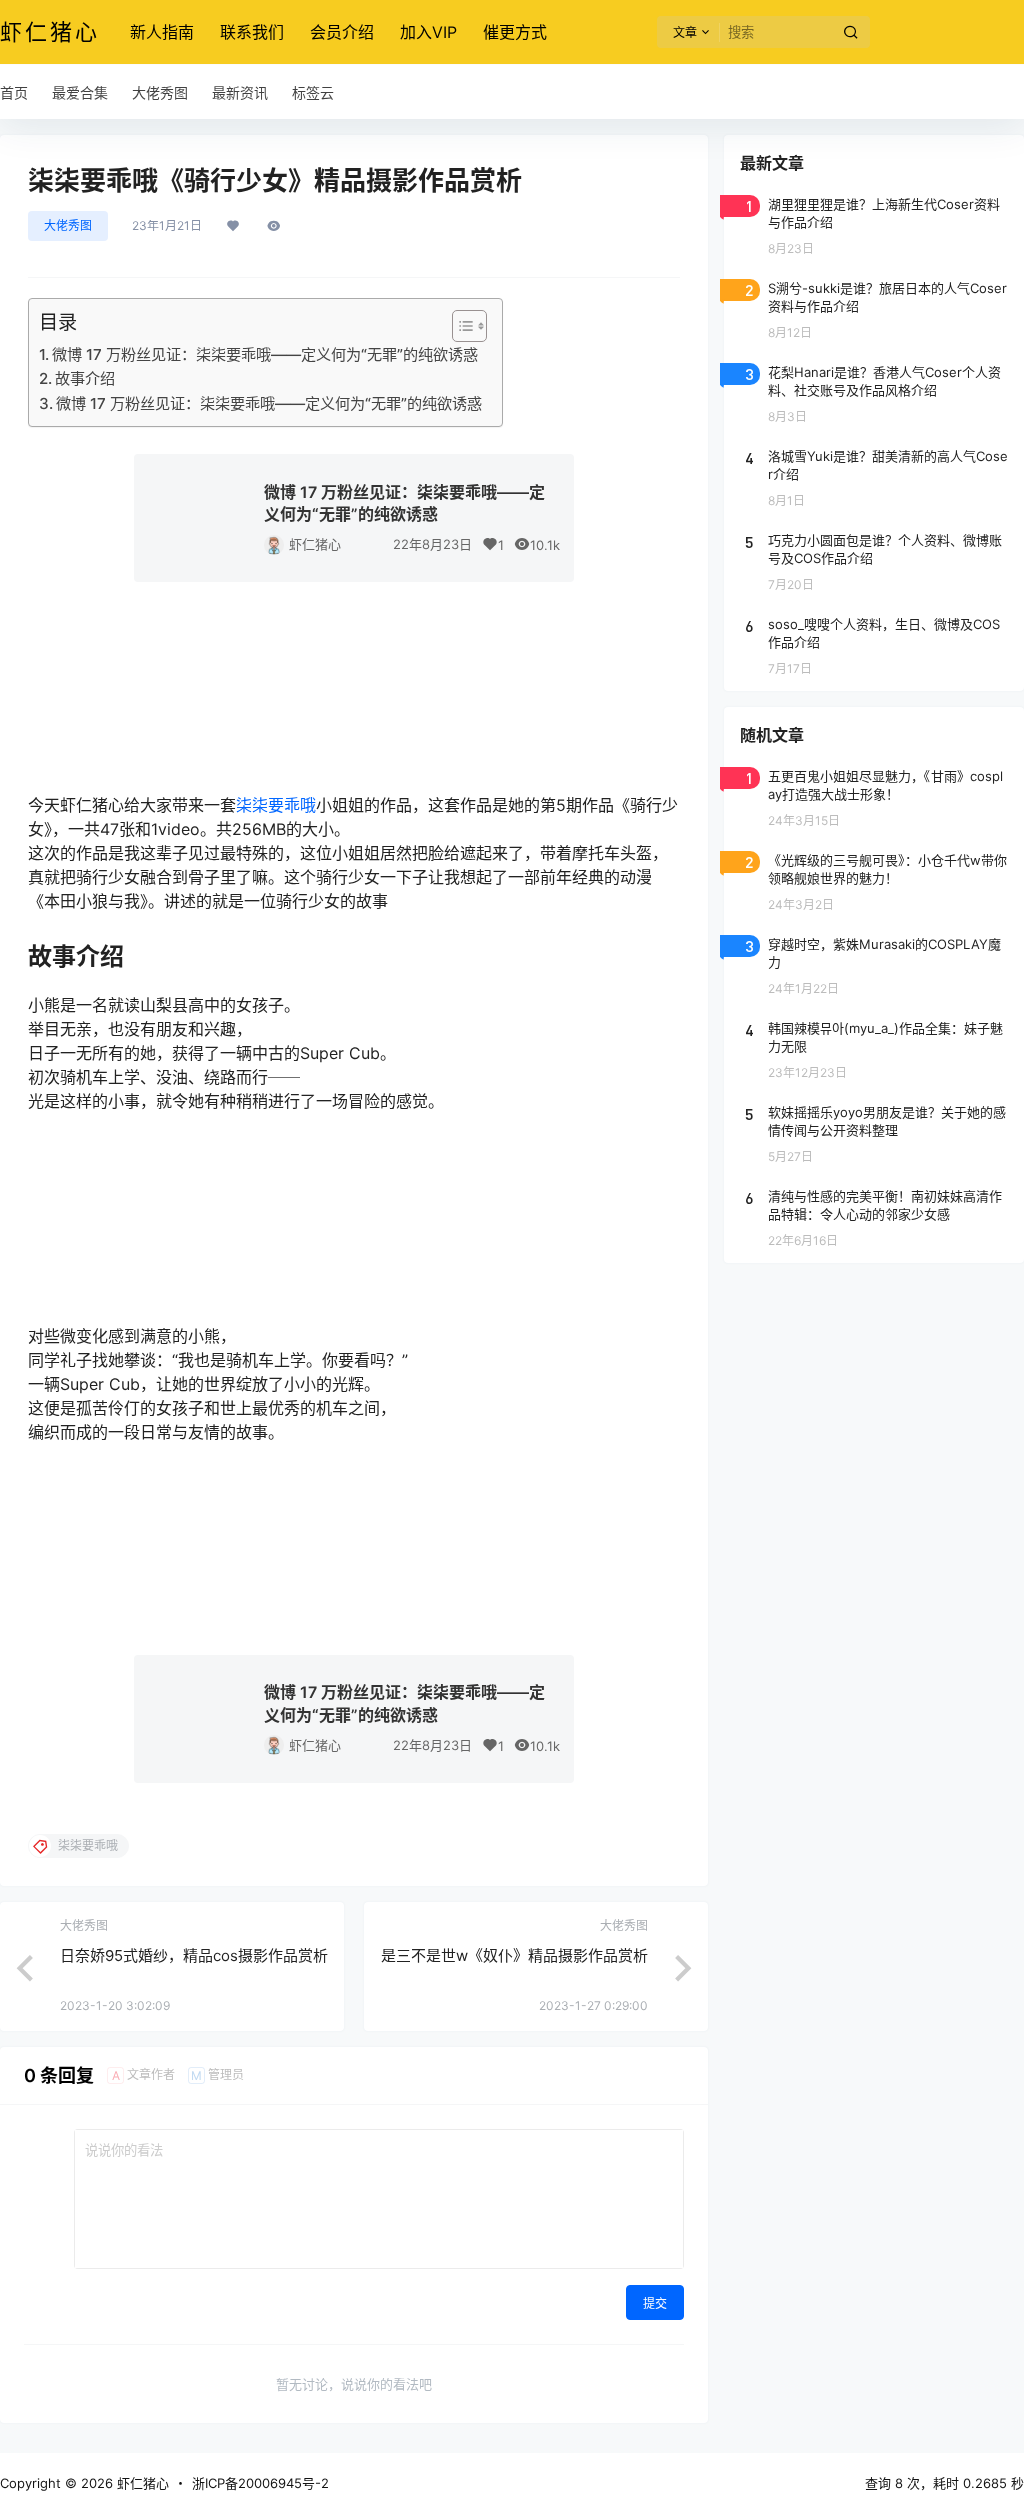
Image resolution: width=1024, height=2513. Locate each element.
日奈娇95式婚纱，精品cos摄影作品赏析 (194, 1955)
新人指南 (162, 32)
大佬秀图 (68, 225)
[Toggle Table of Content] (459, 326)
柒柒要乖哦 (276, 805)
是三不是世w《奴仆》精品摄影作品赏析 (514, 1955)
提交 (655, 2303)
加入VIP (428, 32)
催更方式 (515, 32)
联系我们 (252, 32)
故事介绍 (85, 378)
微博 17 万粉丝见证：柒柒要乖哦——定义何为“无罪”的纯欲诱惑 (265, 354)
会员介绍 (342, 32)
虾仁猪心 (315, 544)
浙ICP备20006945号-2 (260, 2483)
